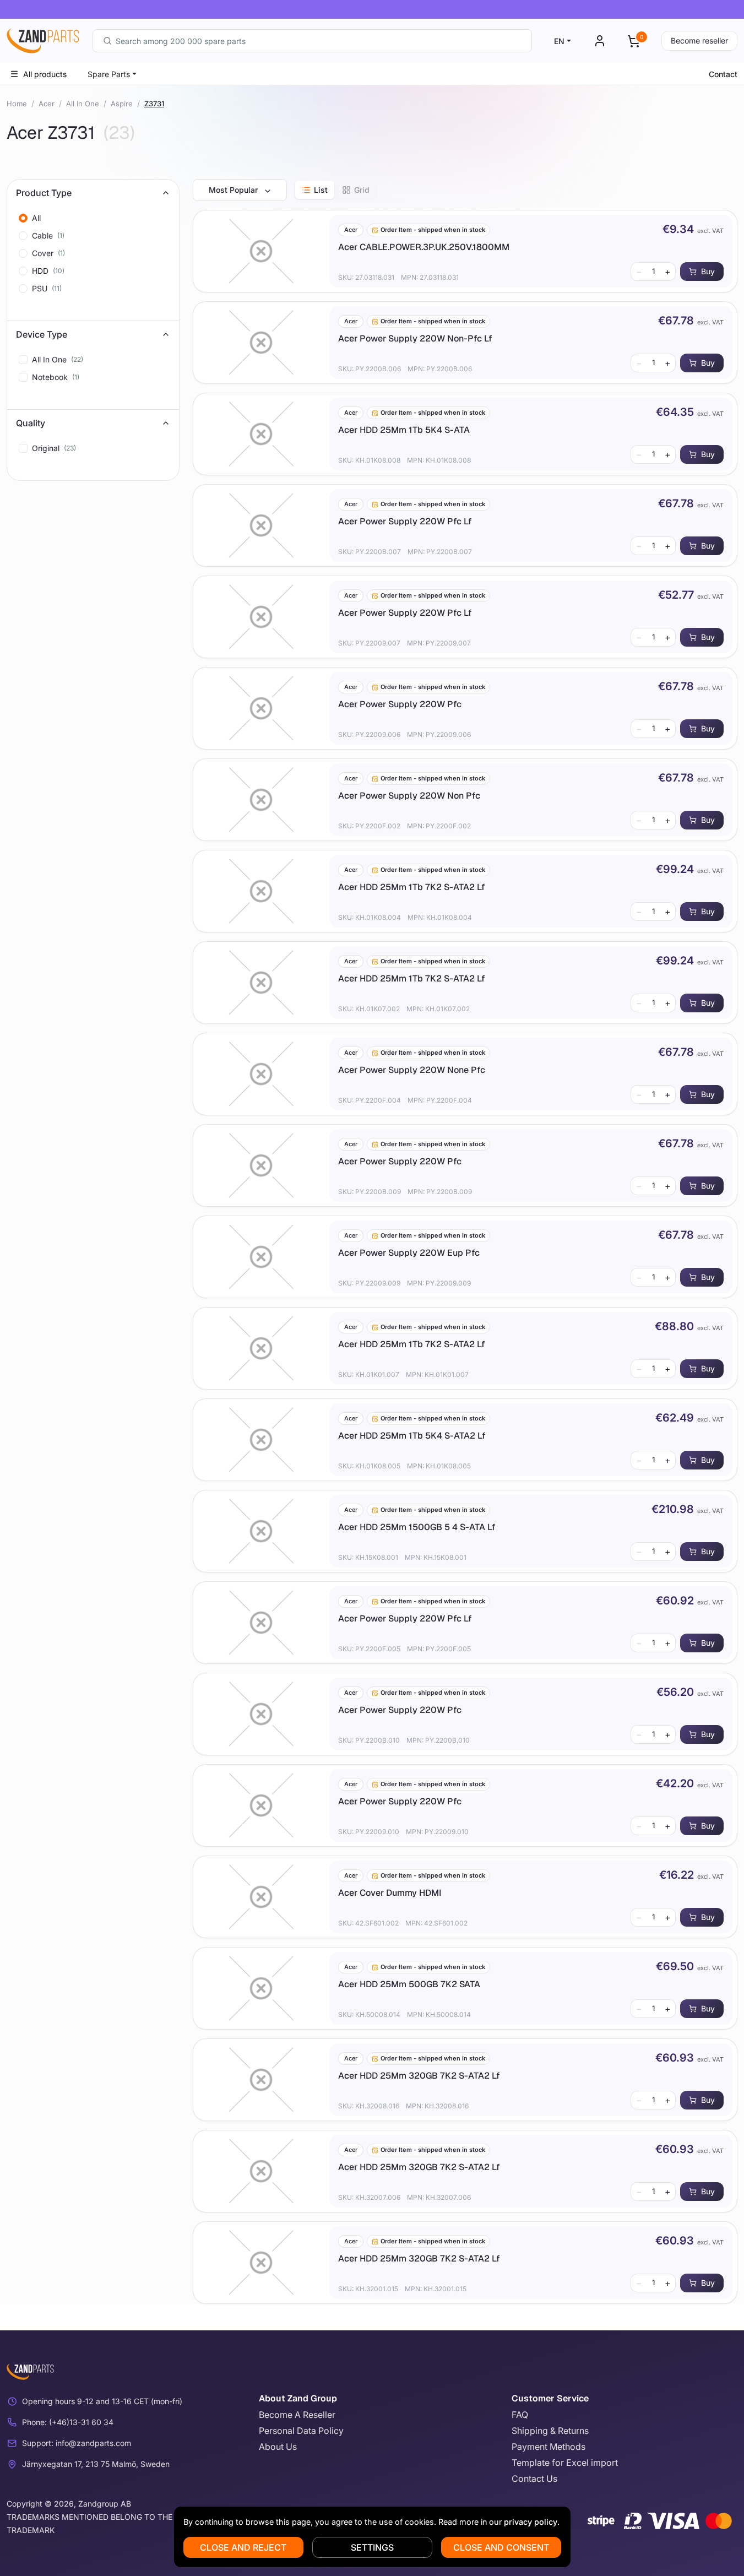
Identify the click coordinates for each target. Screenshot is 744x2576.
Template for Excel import (565, 2463)
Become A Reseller (297, 2415)
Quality (31, 423)
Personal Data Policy (301, 2431)
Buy (708, 271)
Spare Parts (109, 74)
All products (45, 74)
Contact (723, 74)
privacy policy (531, 2522)
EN (559, 41)
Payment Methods (549, 2447)
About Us (278, 2447)
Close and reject (243, 2547)
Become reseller (699, 40)
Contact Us (534, 2479)
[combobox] (312, 41)
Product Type (44, 193)
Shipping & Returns (550, 2431)
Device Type (42, 334)
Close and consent (501, 2547)
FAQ (520, 2415)
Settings (372, 2547)
